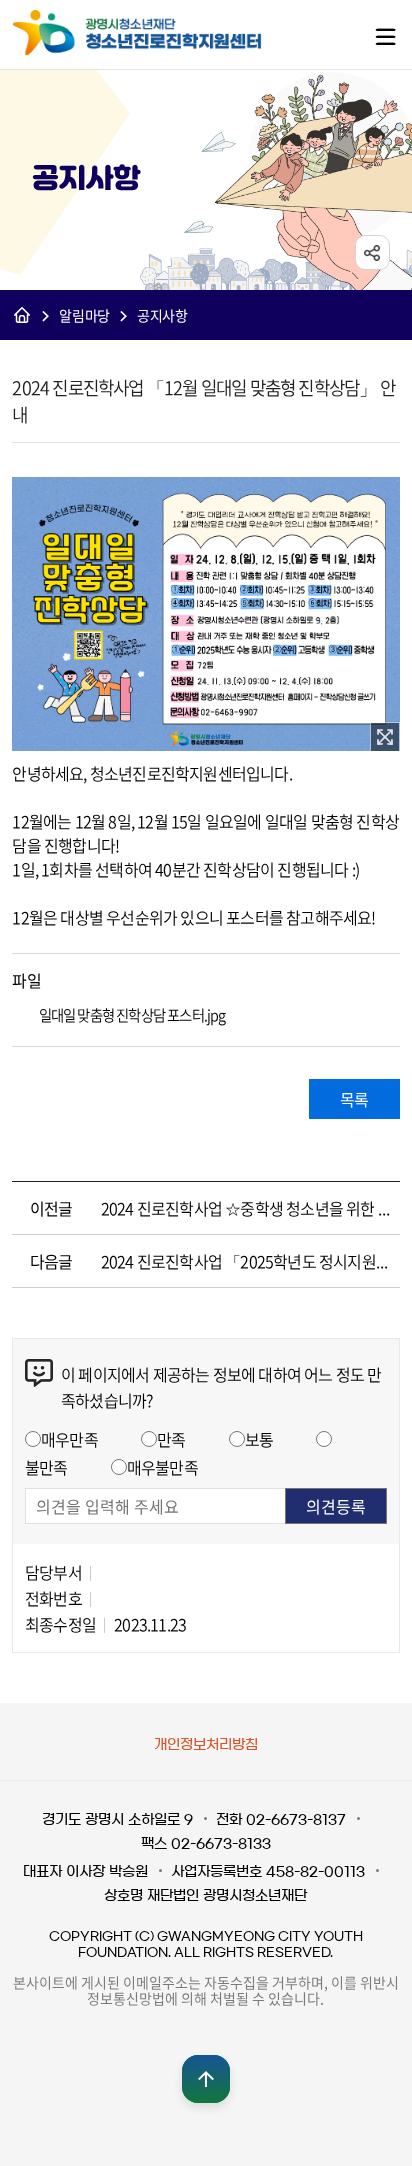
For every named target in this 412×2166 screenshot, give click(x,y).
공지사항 (162, 315)
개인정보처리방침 (206, 1745)
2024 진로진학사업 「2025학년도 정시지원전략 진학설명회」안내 (246, 1261)
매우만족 (69, 1439)
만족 (171, 1439)
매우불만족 (162, 1467)
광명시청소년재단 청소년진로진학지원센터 (142, 33)
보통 (259, 1439)
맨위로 (206, 2079)
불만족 (46, 1467)
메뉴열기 (385, 36)
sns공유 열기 (372, 252)
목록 (354, 1099)
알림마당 (84, 315)
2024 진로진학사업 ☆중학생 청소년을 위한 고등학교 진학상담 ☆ (246, 1208)
